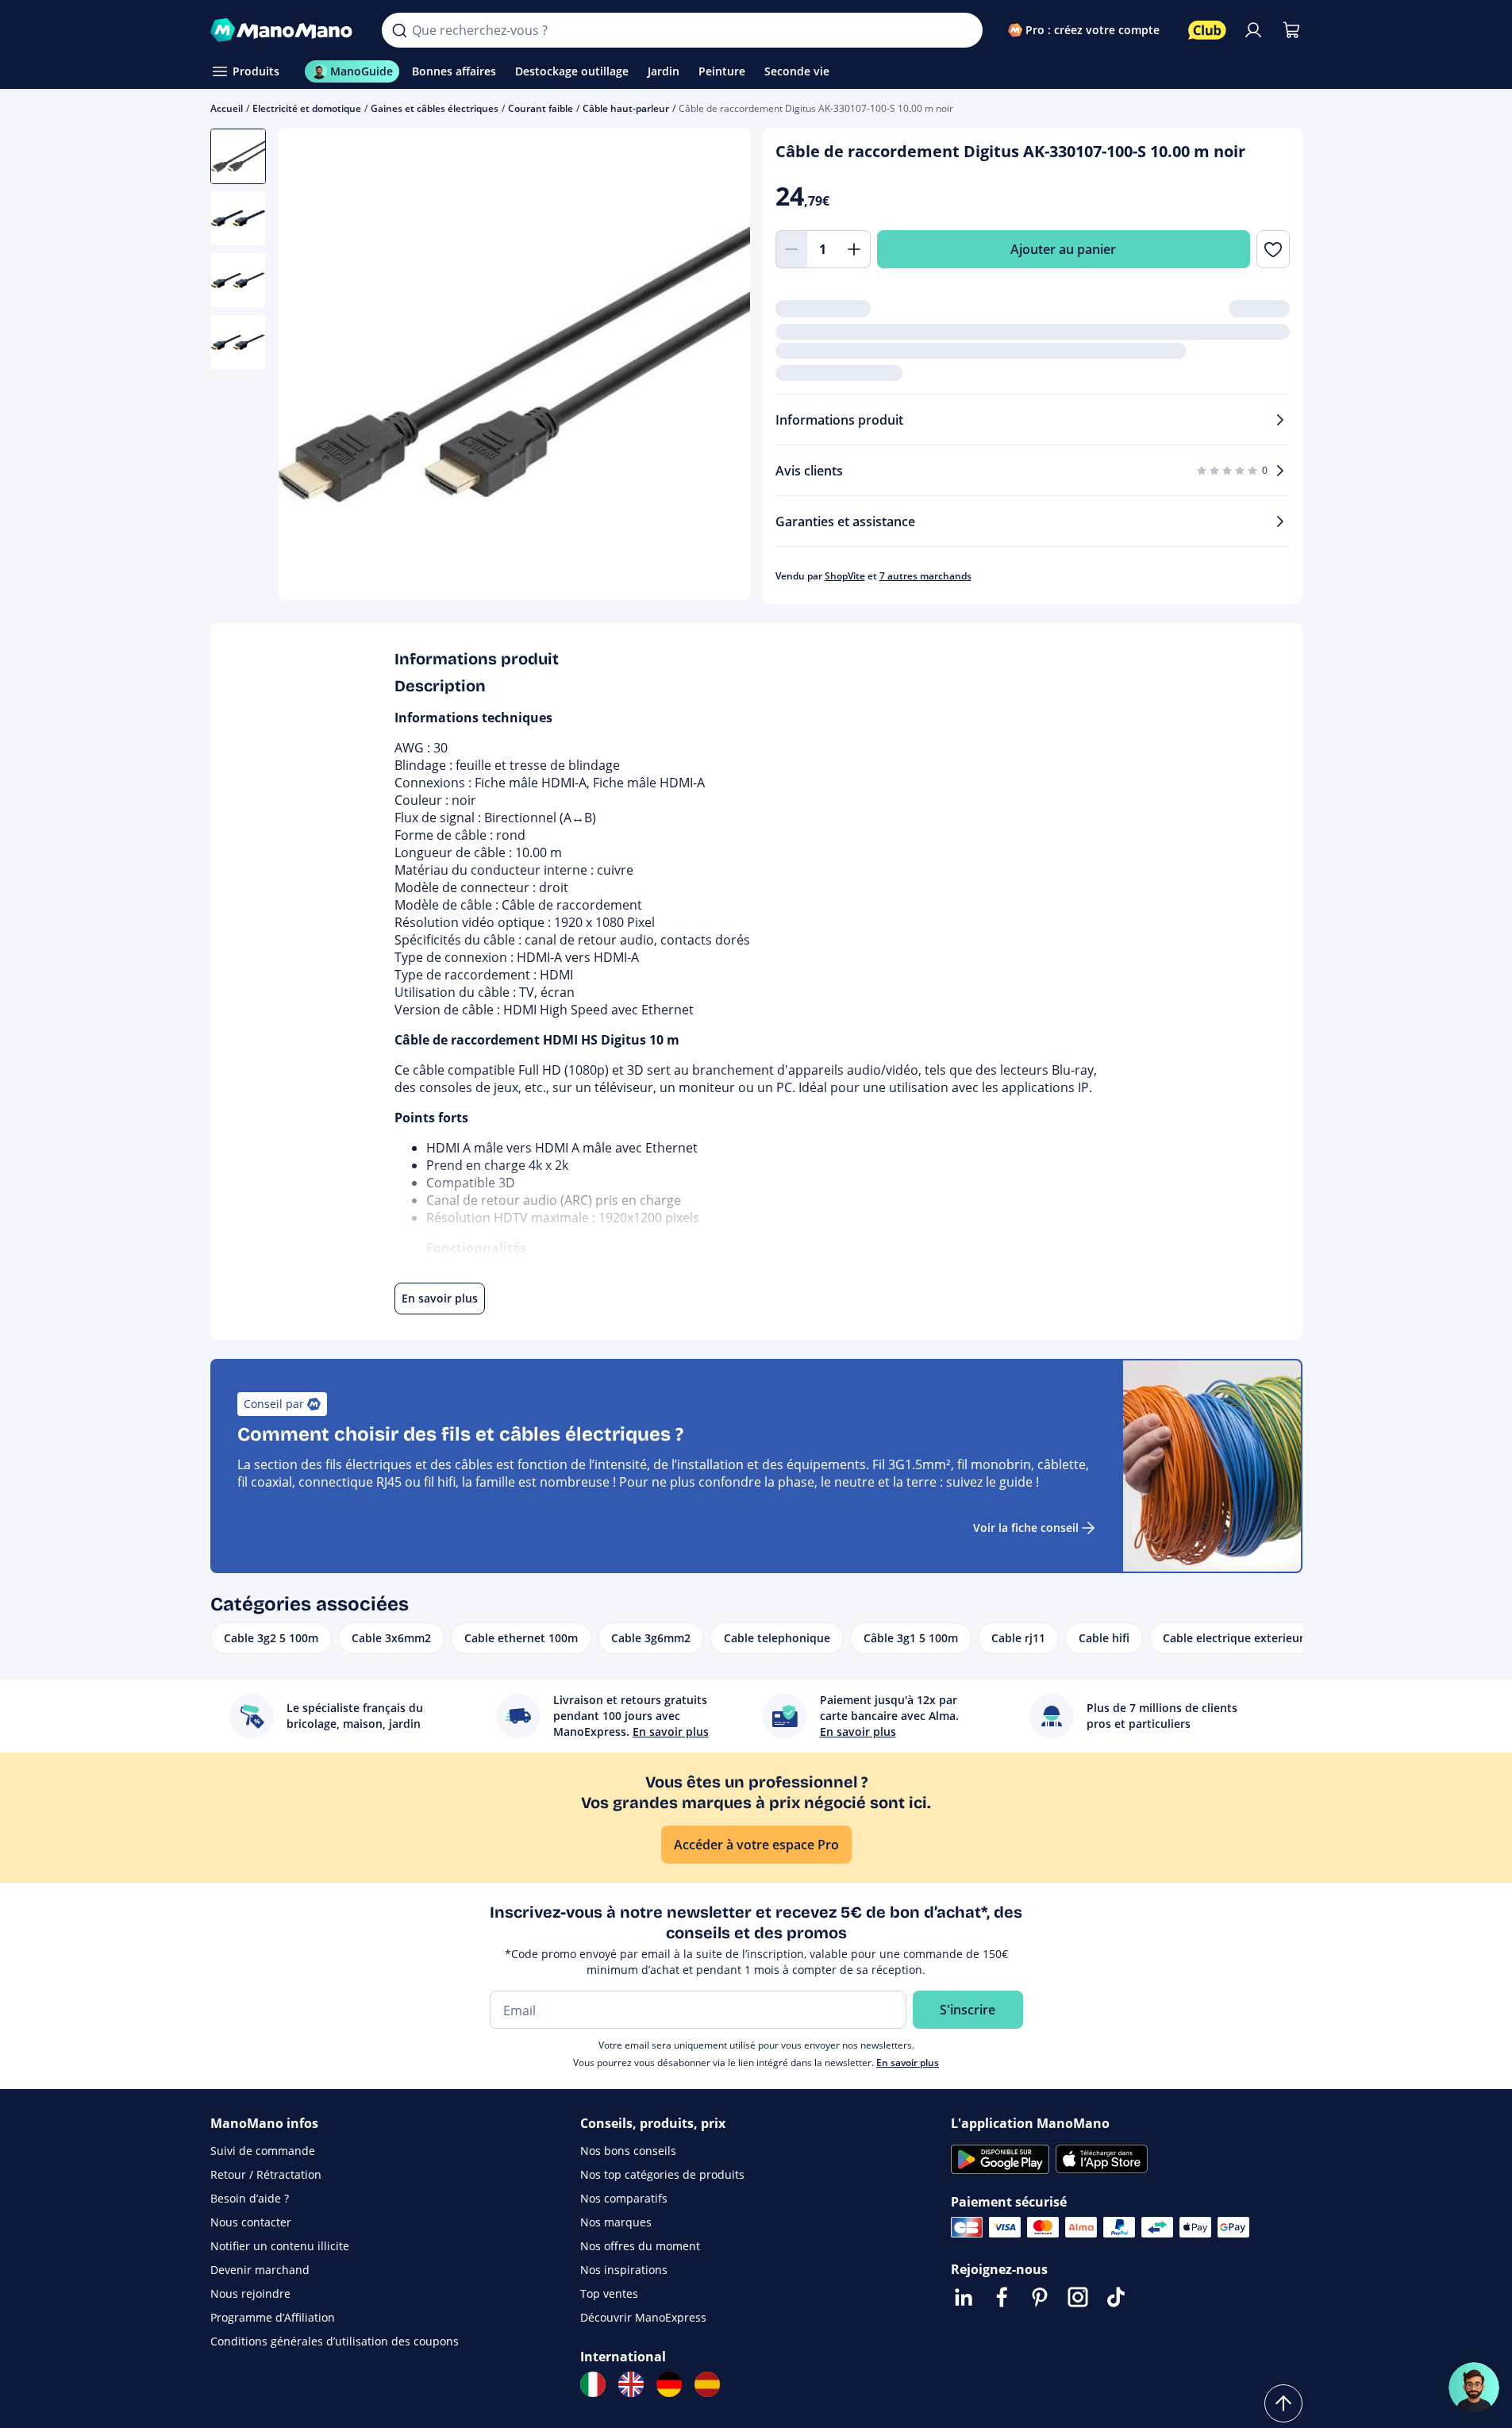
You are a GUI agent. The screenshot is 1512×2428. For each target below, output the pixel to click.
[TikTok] (1116, 2297)
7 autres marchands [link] (925, 576)
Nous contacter (251, 2222)
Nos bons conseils (628, 2151)
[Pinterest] (1040, 2297)
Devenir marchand (260, 2270)
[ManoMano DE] (669, 2384)
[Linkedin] (964, 2297)
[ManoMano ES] (707, 2384)
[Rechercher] (399, 30)
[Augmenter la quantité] (855, 249)
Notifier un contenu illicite (280, 2246)
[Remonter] (1283, 2403)
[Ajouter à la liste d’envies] (1273, 249)
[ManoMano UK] (631, 2384)
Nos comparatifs (624, 2198)
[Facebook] (1002, 2297)
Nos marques (616, 2222)
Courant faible (541, 108)
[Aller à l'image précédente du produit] (310, 367)
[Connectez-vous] (1253, 30)
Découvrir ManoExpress (643, 2317)
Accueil (227, 108)
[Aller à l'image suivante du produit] (718, 367)
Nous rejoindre (250, 2293)
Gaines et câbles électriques (435, 108)
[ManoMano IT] (593, 2384)
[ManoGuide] (1474, 2388)
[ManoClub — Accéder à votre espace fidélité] (1207, 30)
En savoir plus (908, 2062)
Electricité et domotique (307, 108)
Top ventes (609, 2293)
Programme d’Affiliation (273, 2317)
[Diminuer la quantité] (791, 249)
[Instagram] (1078, 2297)
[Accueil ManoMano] (284, 30)
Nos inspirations (624, 2270)
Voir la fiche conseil (1026, 1528)
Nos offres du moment (640, 2246)
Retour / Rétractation (266, 2174)
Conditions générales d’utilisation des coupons (335, 2341)
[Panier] (1291, 30)
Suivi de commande (263, 2151)
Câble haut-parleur (626, 108)
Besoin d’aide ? (250, 2198)
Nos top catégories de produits (662, 2174)
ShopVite (845, 576)
